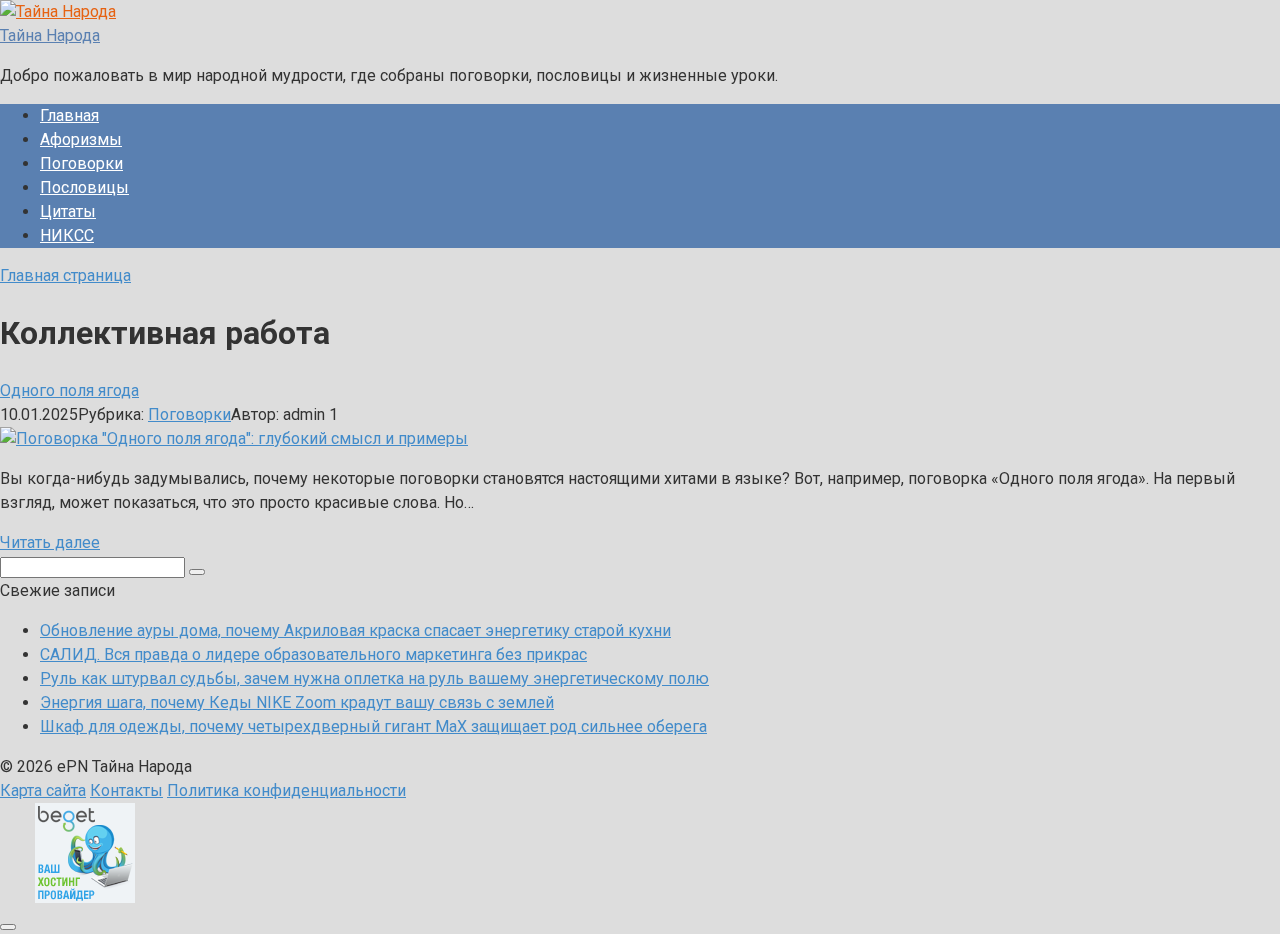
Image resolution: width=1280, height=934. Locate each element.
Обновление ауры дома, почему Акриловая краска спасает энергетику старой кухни (355, 630)
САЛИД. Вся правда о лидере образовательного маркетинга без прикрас (313, 654)
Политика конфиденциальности (286, 790)
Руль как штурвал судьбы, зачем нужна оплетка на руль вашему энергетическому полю (374, 678)
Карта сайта (43, 790)
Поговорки (81, 163)
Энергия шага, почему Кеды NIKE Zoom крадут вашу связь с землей (297, 702)
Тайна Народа (50, 35)
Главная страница (65, 275)
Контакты (126, 790)
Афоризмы (81, 139)
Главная (69, 115)
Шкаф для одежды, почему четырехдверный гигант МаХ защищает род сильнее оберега (373, 726)
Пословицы (84, 187)
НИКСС (67, 235)
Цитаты (68, 211)
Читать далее (50, 542)
